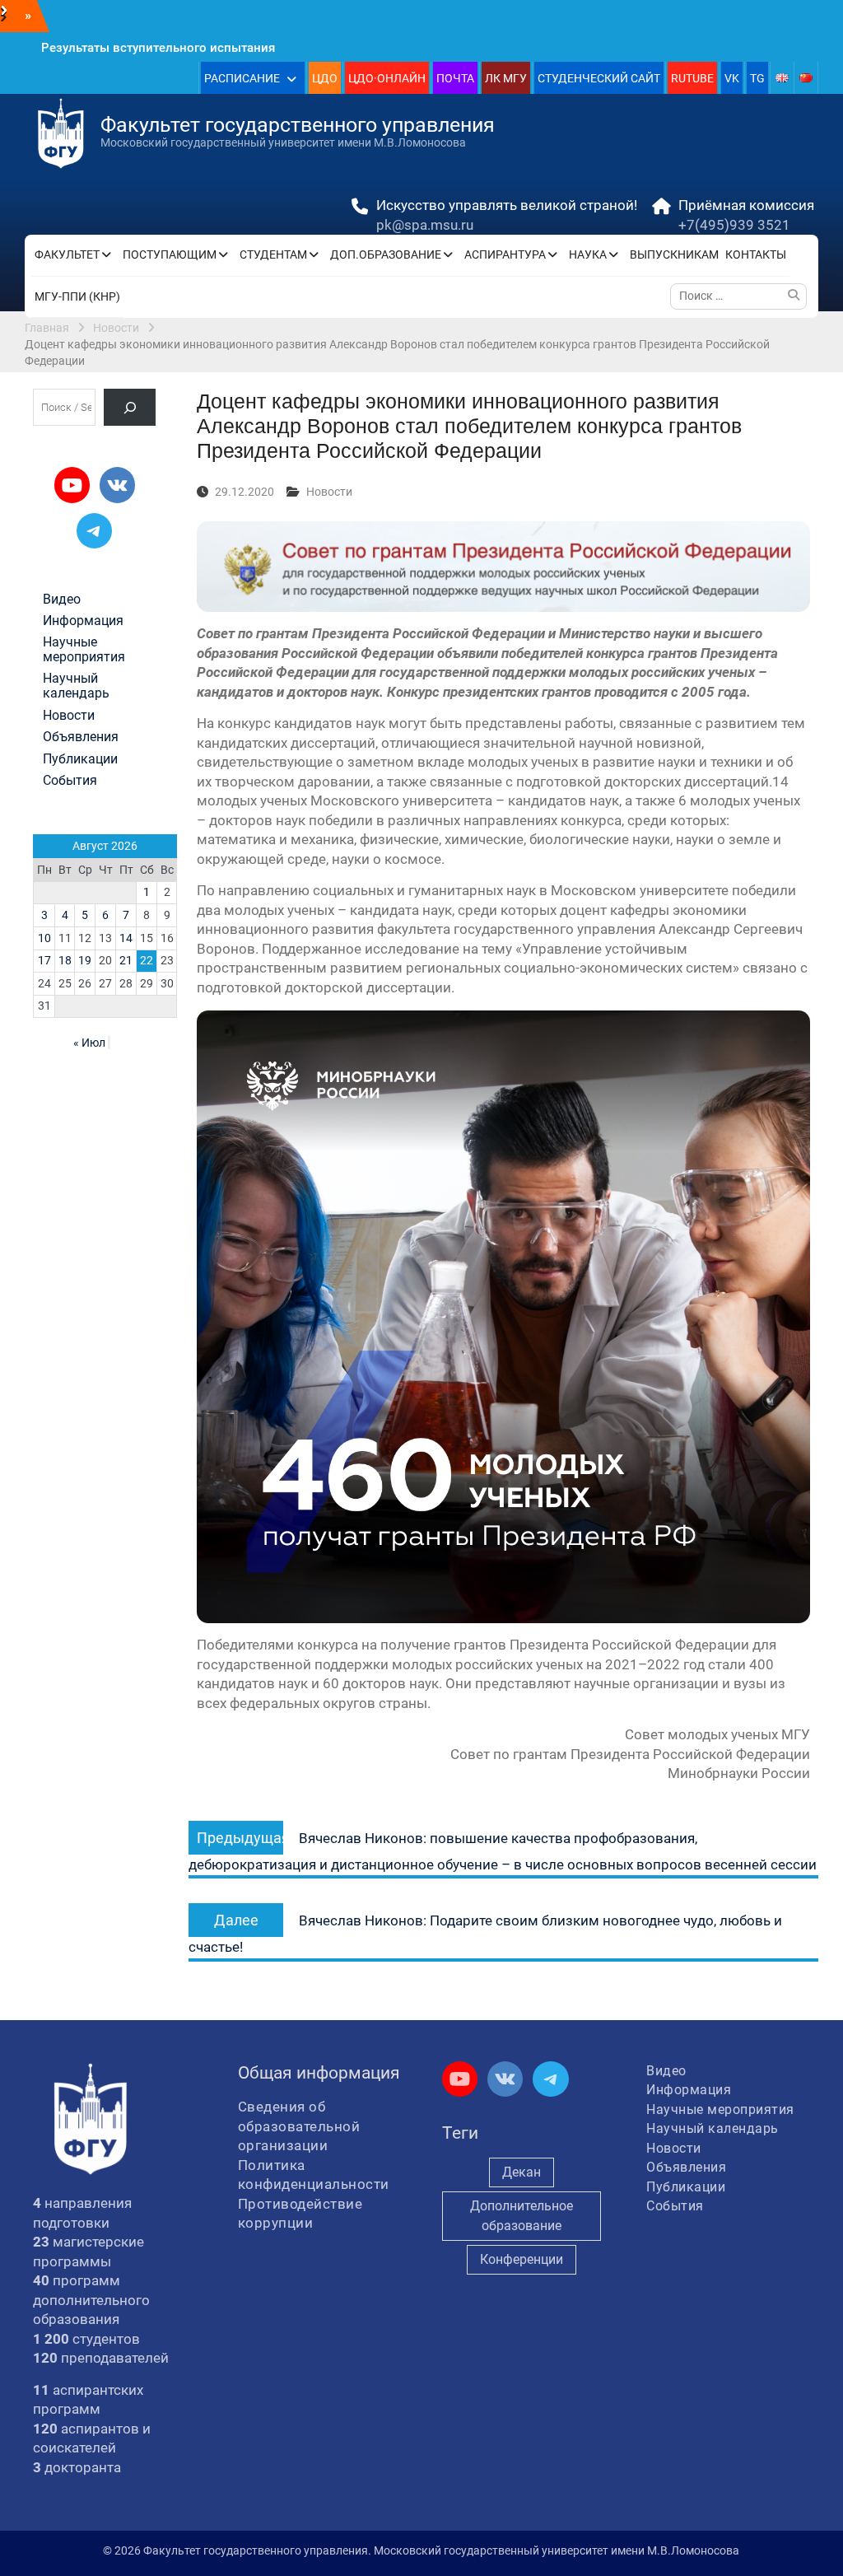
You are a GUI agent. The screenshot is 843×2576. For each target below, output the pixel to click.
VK (732, 78)
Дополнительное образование (522, 2216)
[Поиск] (130, 407)
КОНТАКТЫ (756, 254)
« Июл (89, 1043)
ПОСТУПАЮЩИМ (170, 254)
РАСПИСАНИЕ (242, 78)
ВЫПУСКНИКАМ (674, 254)
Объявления (81, 737)
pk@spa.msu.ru (425, 225)
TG (757, 78)
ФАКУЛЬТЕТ (67, 254)
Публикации (80, 759)
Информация (83, 621)
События (70, 781)
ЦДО (325, 78)
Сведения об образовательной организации (299, 2126)
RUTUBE (692, 78)
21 (126, 960)
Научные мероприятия (84, 650)
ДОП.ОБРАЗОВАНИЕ (386, 254)
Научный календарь (76, 686)
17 (44, 960)
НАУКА (588, 254)
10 (44, 938)
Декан (522, 2172)
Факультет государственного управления (298, 125)
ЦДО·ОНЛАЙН (387, 78)
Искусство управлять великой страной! (507, 205)
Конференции (522, 2259)
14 (126, 938)
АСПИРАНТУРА (505, 254)
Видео (62, 600)
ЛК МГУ (506, 78)
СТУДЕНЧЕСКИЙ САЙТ (599, 78)
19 (85, 960)
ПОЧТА (455, 78)
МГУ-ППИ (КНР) (77, 296)
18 (65, 960)
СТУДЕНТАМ (273, 254)
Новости (329, 492)
